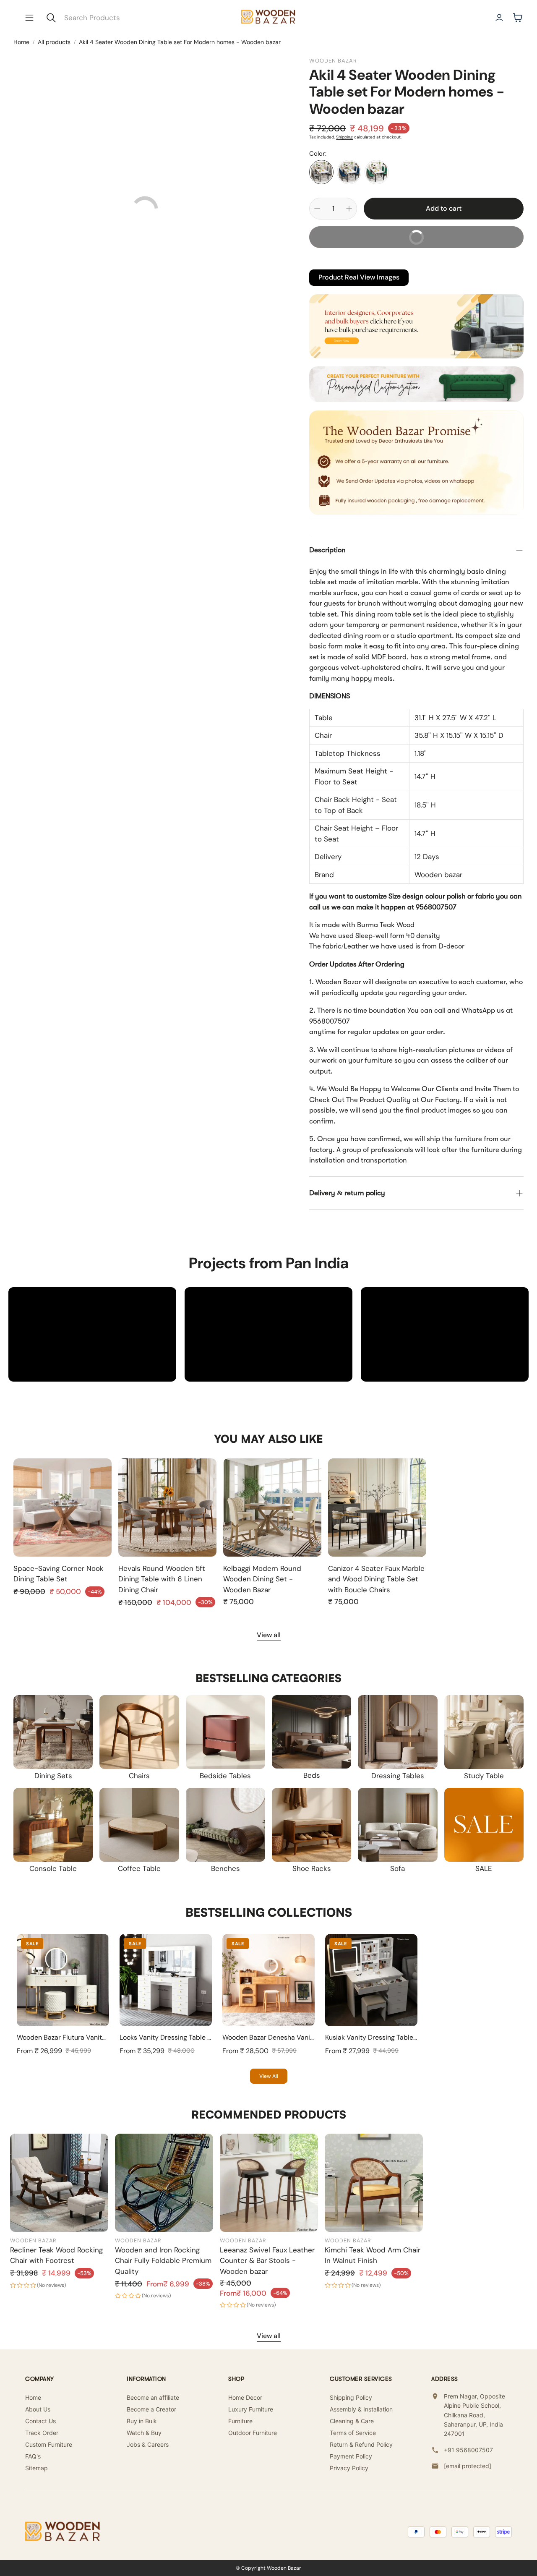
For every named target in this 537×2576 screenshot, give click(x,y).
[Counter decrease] (317, 209)
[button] (29, 18)
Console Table (53, 1868)
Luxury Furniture (251, 2409)
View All (269, 2076)
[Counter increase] (349, 209)
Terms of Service (353, 2433)
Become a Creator (151, 2409)
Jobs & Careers (148, 2444)
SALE (484, 1868)
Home (21, 42)
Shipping (344, 137)
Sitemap (36, 2468)
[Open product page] (63, 1507)
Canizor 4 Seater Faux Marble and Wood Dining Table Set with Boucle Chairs (376, 1579)
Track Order (42, 2433)
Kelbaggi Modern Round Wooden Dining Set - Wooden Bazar (262, 1579)
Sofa (398, 1868)
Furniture (240, 2421)
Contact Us (40, 2421)
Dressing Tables (398, 1776)
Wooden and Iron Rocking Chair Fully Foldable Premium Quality (163, 2261)
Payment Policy (351, 2456)
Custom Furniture (49, 2444)
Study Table (484, 1776)
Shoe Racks (312, 1868)
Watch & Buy (144, 2433)
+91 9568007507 (468, 2450)
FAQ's (33, 2456)
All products (54, 42)
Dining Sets (53, 1776)
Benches (225, 1868)
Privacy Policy (349, 2468)
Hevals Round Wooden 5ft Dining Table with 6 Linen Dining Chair (162, 1579)
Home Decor (245, 2397)
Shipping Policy (351, 2397)
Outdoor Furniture (253, 2433)
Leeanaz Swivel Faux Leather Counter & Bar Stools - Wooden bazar (267, 2261)
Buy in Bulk (142, 2421)
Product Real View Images (359, 277)
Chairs (139, 1776)
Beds (312, 1775)
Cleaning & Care (352, 2421)
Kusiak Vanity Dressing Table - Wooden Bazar (395, 2037)
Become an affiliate (153, 2397)
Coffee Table (139, 1868)
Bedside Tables (225, 1776)
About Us (38, 2409)
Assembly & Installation (361, 2409)
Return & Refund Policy (361, 2444)
